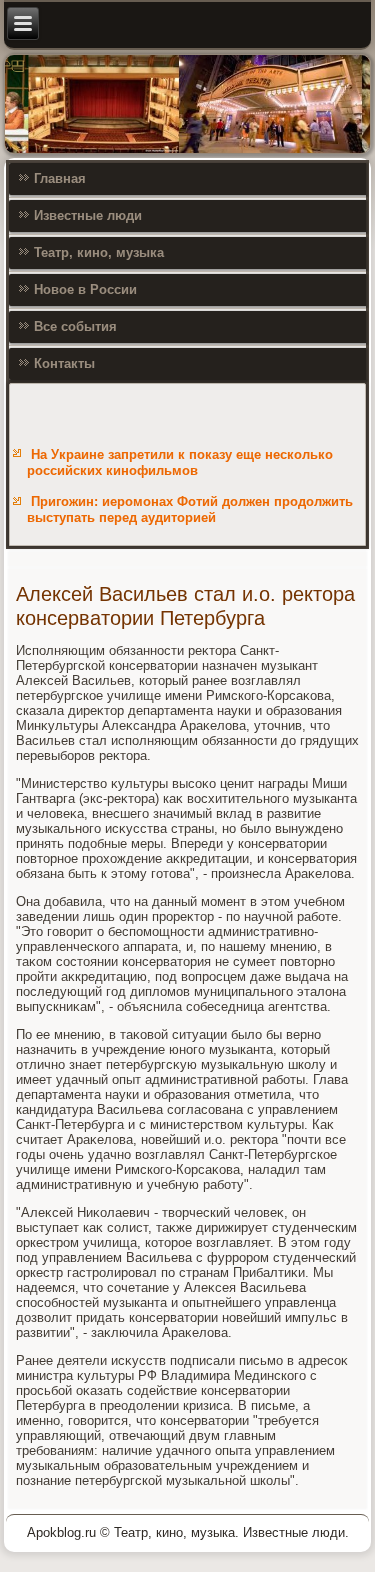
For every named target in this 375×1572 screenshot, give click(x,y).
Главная (60, 178)
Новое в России (85, 289)
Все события (75, 326)
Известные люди (88, 215)
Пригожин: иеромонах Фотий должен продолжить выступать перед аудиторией (190, 509)
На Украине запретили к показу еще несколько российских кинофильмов (180, 462)
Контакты (64, 363)
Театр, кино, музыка (99, 252)
